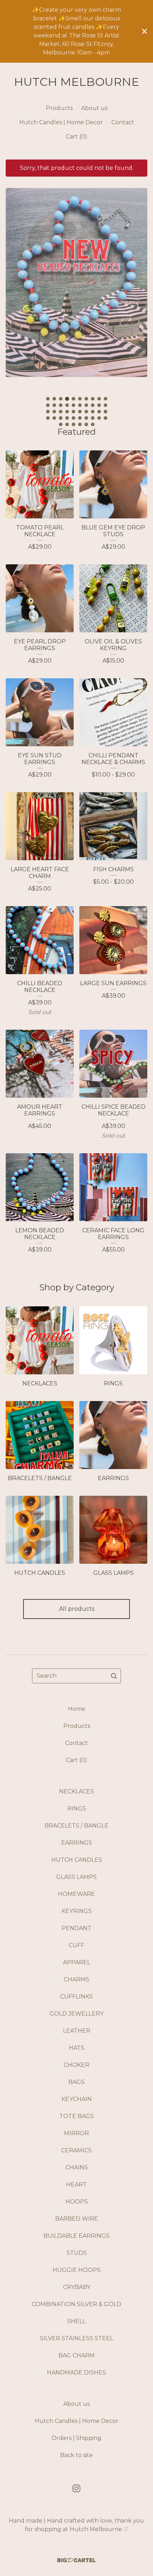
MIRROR (76, 2133)
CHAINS (77, 2167)
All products (77, 1609)
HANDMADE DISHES (76, 2373)
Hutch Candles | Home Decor (61, 122)
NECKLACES (76, 1791)
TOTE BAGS (77, 2116)
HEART (76, 2185)
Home (77, 1709)
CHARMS (76, 1979)
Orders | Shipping (76, 2438)
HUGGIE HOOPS (77, 2270)
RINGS (77, 1809)
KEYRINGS (77, 1911)
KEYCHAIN (77, 2099)
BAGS (76, 2082)
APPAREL (77, 1962)
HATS (76, 2048)
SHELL (76, 2321)
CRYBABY (77, 2287)
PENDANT (76, 1928)
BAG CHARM (76, 2355)
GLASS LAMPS (76, 1877)
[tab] (48, 399)
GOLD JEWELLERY (76, 2014)
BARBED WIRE (77, 2219)
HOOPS (77, 2202)
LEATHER (77, 2031)
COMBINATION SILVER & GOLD (77, 2304)
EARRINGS (77, 1843)
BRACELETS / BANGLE (76, 1826)
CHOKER (76, 2065)
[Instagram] (76, 2488)
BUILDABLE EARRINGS (76, 2236)
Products (59, 108)
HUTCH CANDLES (77, 1860)
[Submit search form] (114, 1676)
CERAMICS (76, 2150)
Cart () (76, 137)
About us (94, 108)
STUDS (77, 2253)
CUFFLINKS (76, 1997)
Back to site (76, 2455)
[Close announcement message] (144, 31)
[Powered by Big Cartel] (76, 2560)
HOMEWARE (76, 1894)
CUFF (76, 1945)
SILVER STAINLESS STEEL (76, 2338)
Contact (123, 122)
